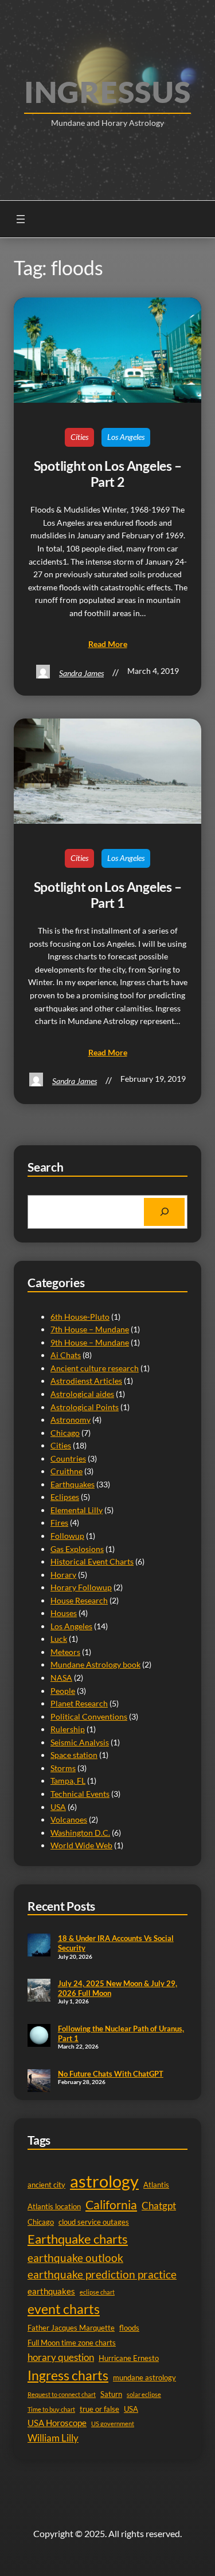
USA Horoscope (57, 2423)
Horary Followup (81, 1587)
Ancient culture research (95, 1368)
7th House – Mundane (90, 1329)
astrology (104, 2181)
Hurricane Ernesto (129, 2358)
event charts (64, 2309)
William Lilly (53, 2438)
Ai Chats (66, 1355)
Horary (63, 1575)
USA (58, 1807)
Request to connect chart (62, 2394)
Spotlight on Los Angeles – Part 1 (108, 895)
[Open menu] (21, 219)
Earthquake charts (78, 2239)
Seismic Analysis (80, 1742)
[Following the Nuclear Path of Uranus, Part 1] (39, 2037)
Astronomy (71, 1420)
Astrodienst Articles (86, 1381)
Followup (67, 1536)
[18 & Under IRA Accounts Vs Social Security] (39, 1946)
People (63, 1691)
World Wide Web (81, 1845)
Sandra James (81, 673)
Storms (63, 1768)
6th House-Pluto (80, 1317)
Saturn (111, 2394)
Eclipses (65, 1497)
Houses (64, 1613)
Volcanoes (69, 1819)
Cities (79, 437)
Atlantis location (54, 2206)
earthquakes (51, 2291)
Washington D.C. (80, 1833)
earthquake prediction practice (102, 2275)
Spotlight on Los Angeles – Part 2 (108, 474)
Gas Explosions (77, 1549)
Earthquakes (73, 1484)
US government (113, 2424)
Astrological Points (85, 1407)
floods (129, 2328)
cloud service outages (94, 2222)
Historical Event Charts (92, 1561)
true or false (99, 2409)
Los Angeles (126, 437)
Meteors (65, 1652)
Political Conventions (89, 1716)
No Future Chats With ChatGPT (111, 2074)
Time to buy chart (51, 2409)
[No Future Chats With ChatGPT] (39, 2082)
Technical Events (80, 1794)
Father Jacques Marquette (71, 2328)
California (111, 2204)
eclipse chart (97, 2292)
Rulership (68, 1729)
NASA (61, 1678)
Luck (59, 1639)
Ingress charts (68, 2375)
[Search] (164, 1212)
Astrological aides (82, 1394)
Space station (74, 1755)
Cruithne (67, 1471)
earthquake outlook (75, 2258)
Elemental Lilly (77, 1510)
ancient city (46, 2185)
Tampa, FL (68, 1781)
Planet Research (79, 1703)
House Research (79, 1600)
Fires (59, 1523)
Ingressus (108, 92)
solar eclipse (144, 2394)
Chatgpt (159, 2206)
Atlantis (156, 2185)
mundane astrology (144, 2377)
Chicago (65, 1433)
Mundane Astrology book (95, 1664)
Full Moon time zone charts (72, 2343)
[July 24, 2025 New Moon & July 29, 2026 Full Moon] (39, 1991)
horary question (61, 2357)
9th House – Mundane (90, 1342)
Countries (68, 1458)
